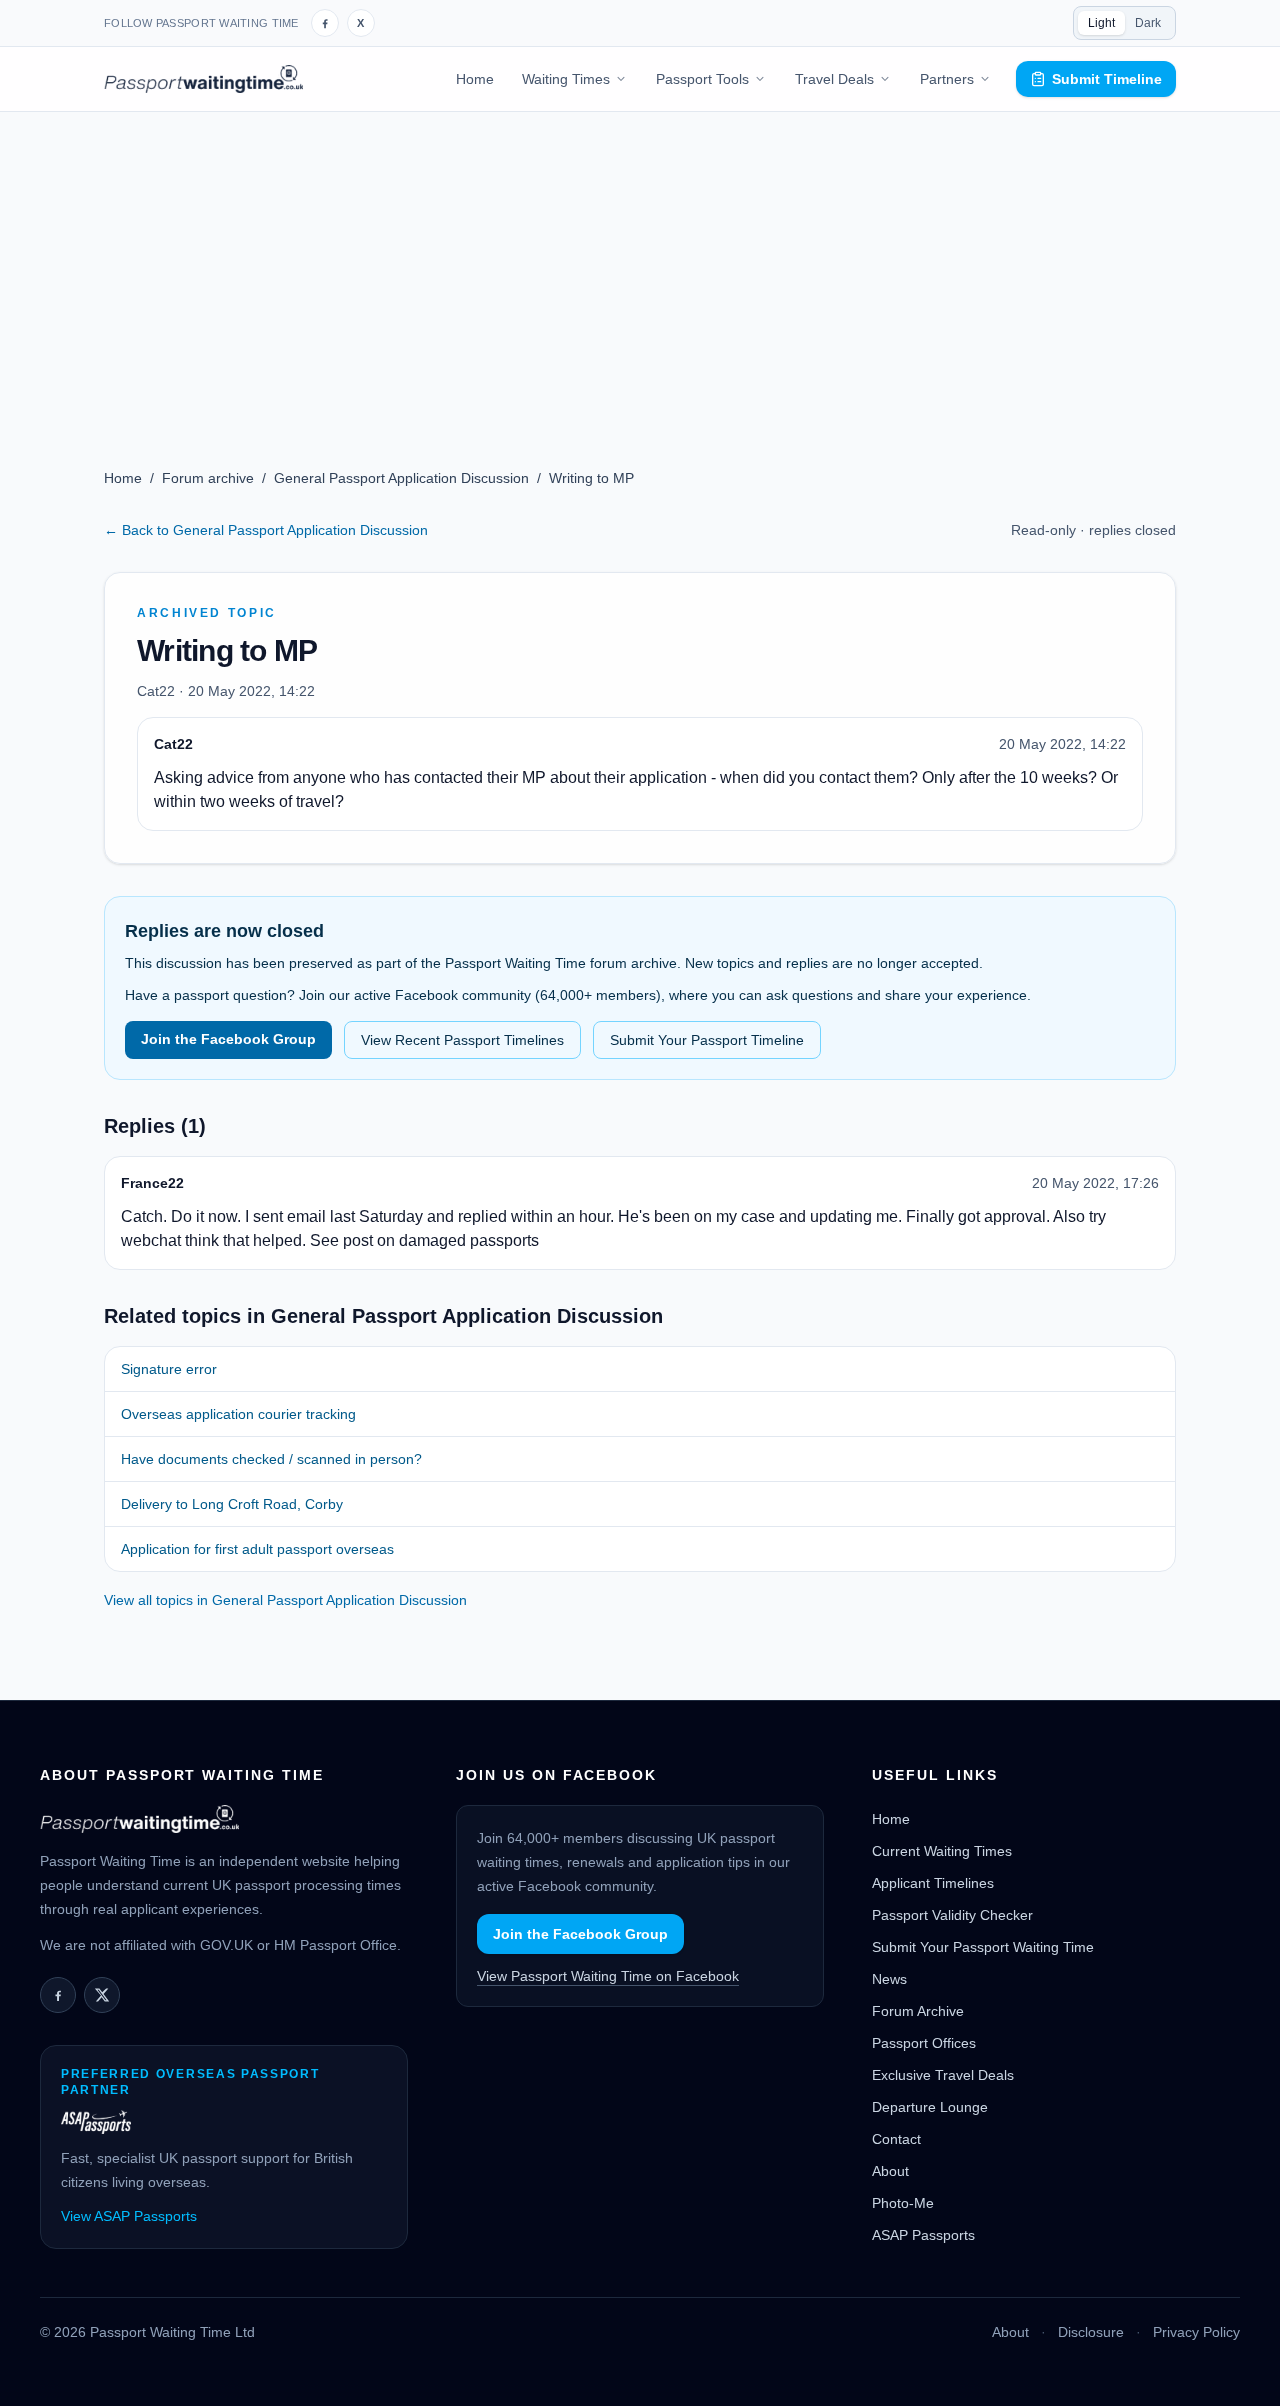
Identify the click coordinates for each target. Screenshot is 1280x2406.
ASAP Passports (923, 2235)
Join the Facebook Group (228, 1039)
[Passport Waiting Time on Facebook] (325, 23)
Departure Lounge (930, 2107)
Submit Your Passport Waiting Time (983, 1947)
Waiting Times (566, 79)
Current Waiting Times (942, 1851)
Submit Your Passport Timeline (707, 1040)
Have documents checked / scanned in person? (271, 1459)
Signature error (169, 1369)
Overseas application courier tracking (238, 1414)
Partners (947, 79)
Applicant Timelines (933, 1883)
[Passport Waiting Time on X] (102, 1995)
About (890, 2171)
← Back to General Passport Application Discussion (266, 530)
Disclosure (1091, 2332)
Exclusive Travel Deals (943, 2075)
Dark (1148, 23)
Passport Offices (924, 2043)
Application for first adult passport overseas (257, 1549)
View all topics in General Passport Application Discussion (285, 1600)
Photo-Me (903, 2203)
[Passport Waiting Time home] (203, 79)
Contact (896, 2139)
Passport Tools (702, 79)
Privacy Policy (1196, 2332)
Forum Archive (918, 2011)
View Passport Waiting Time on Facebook (608, 1976)
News (889, 1979)
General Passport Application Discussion (401, 478)
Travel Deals (834, 79)
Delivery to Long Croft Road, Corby (232, 1504)
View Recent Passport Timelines (462, 1040)
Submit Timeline (1107, 79)
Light (1101, 23)
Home (475, 79)
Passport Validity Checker (952, 1915)
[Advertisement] (640, 262)
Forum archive (208, 478)
